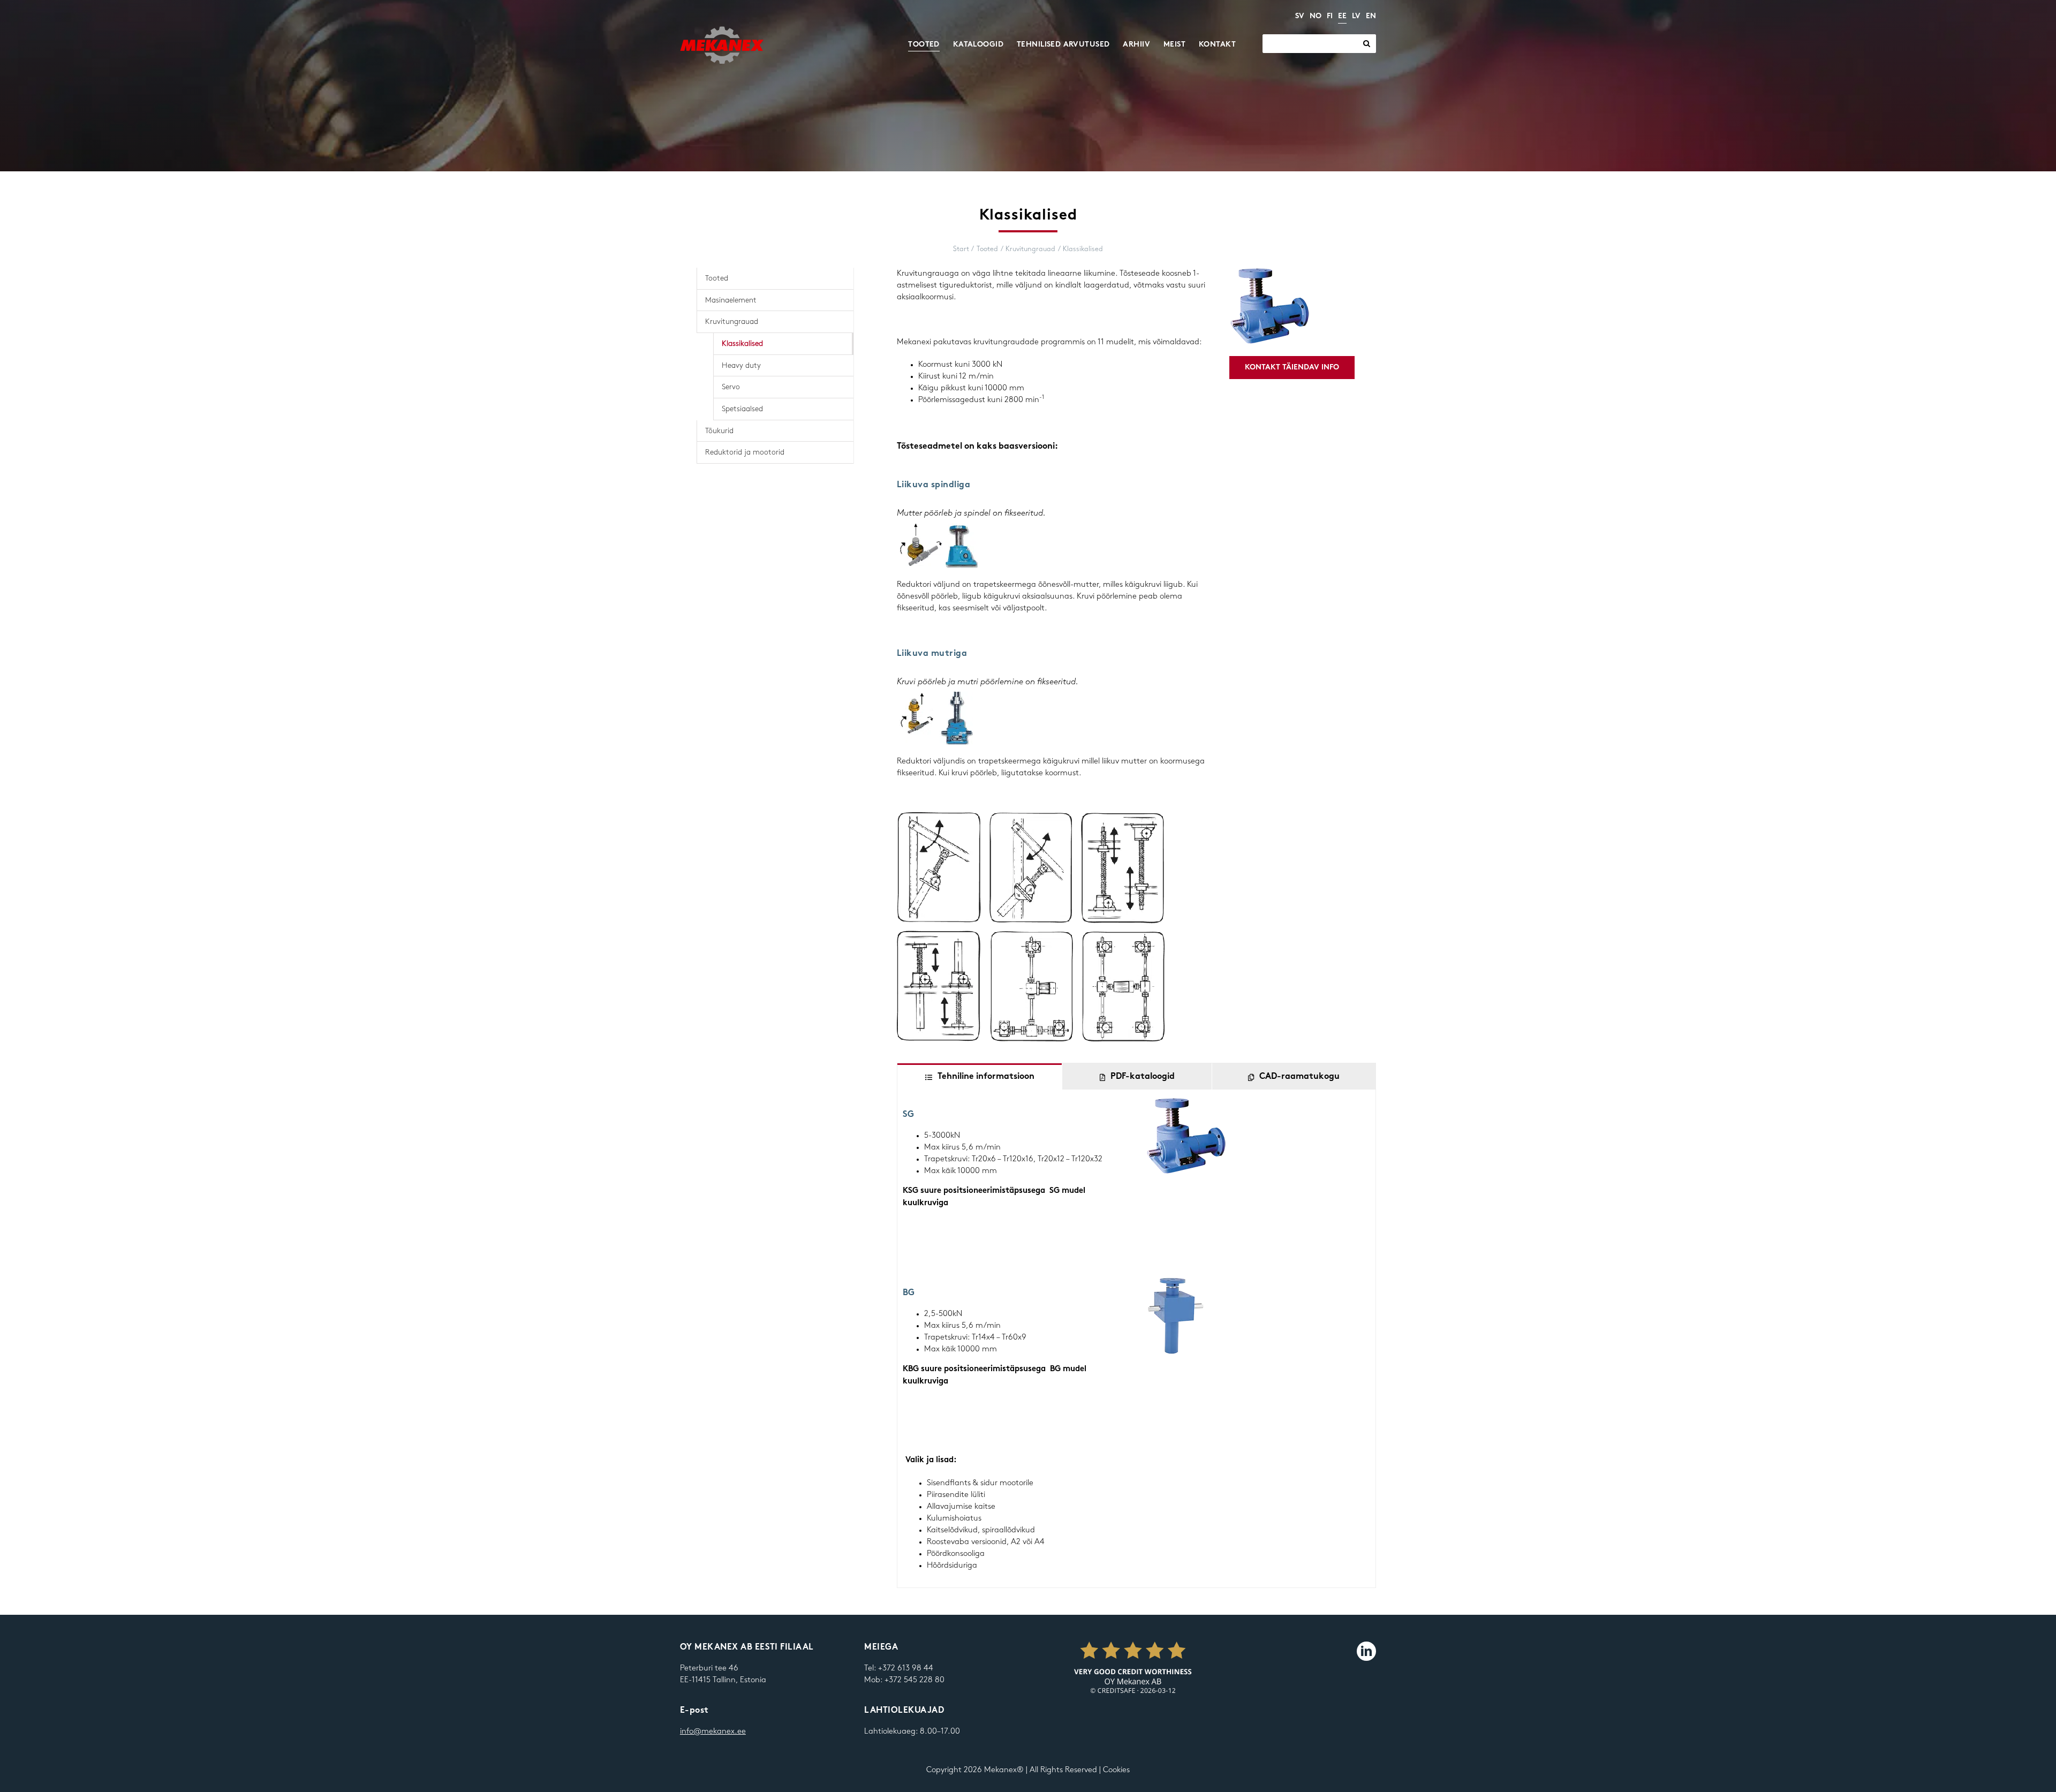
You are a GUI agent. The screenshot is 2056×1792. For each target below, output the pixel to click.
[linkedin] (1366, 1651)
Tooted (717, 278)
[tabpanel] (1136, 1339)
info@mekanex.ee (713, 1731)
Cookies (1116, 1770)
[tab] (980, 1076)
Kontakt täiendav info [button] (1292, 368)
